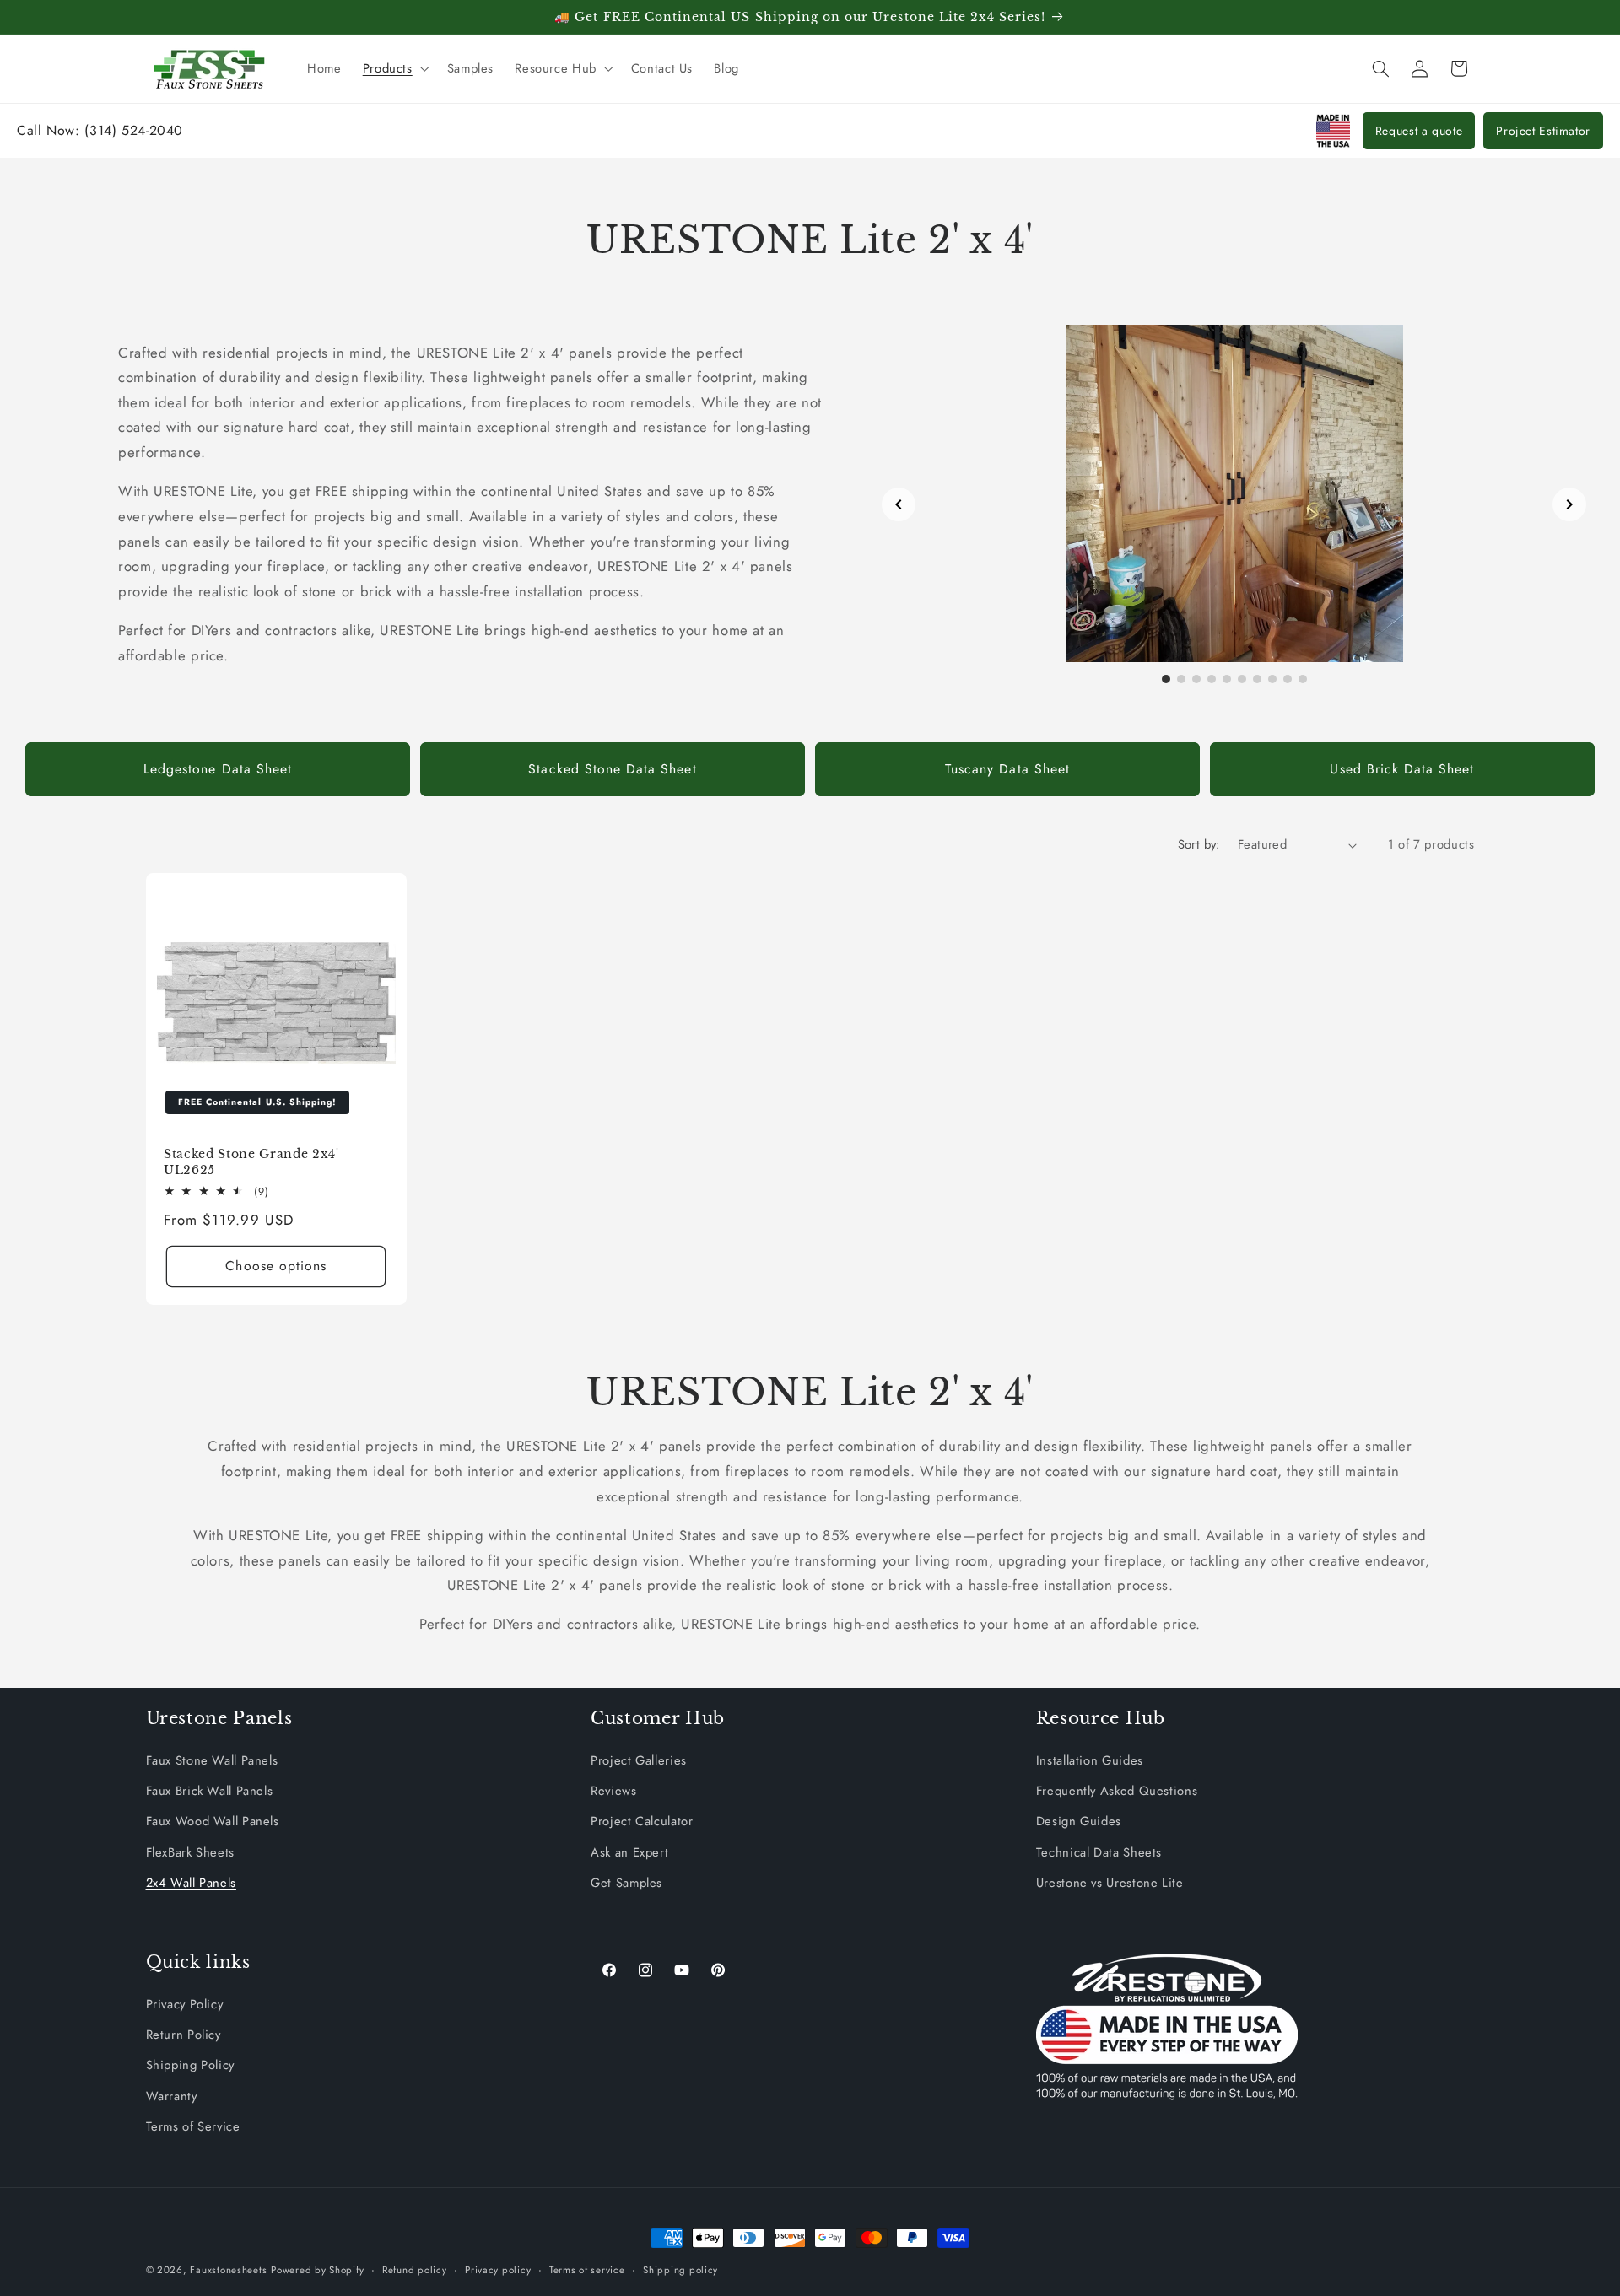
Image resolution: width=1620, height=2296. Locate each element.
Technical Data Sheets (1099, 1852)
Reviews (613, 1791)
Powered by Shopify (317, 2270)
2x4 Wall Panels (191, 1883)
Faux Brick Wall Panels (210, 1791)
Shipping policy (680, 2270)
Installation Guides (1090, 1760)
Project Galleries (639, 1760)
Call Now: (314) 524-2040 (100, 130)
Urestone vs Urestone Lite (1110, 1883)
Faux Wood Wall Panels (213, 1821)
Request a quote (1419, 131)
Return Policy (184, 2035)
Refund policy (415, 2270)
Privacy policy (498, 2270)
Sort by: (1199, 844)
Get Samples (626, 1883)
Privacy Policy (185, 2004)
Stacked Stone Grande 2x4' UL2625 (251, 1161)
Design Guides (1079, 1821)
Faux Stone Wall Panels (212, 1760)
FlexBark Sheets (190, 1852)
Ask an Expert (629, 1852)
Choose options (276, 1266)
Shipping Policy (190, 2066)
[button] (394, 68)
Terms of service (587, 2270)
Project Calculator (642, 1821)
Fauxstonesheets (228, 2270)
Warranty (172, 2096)
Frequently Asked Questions (1117, 1791)
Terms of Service (193, 2126)
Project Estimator (1543, 131)
